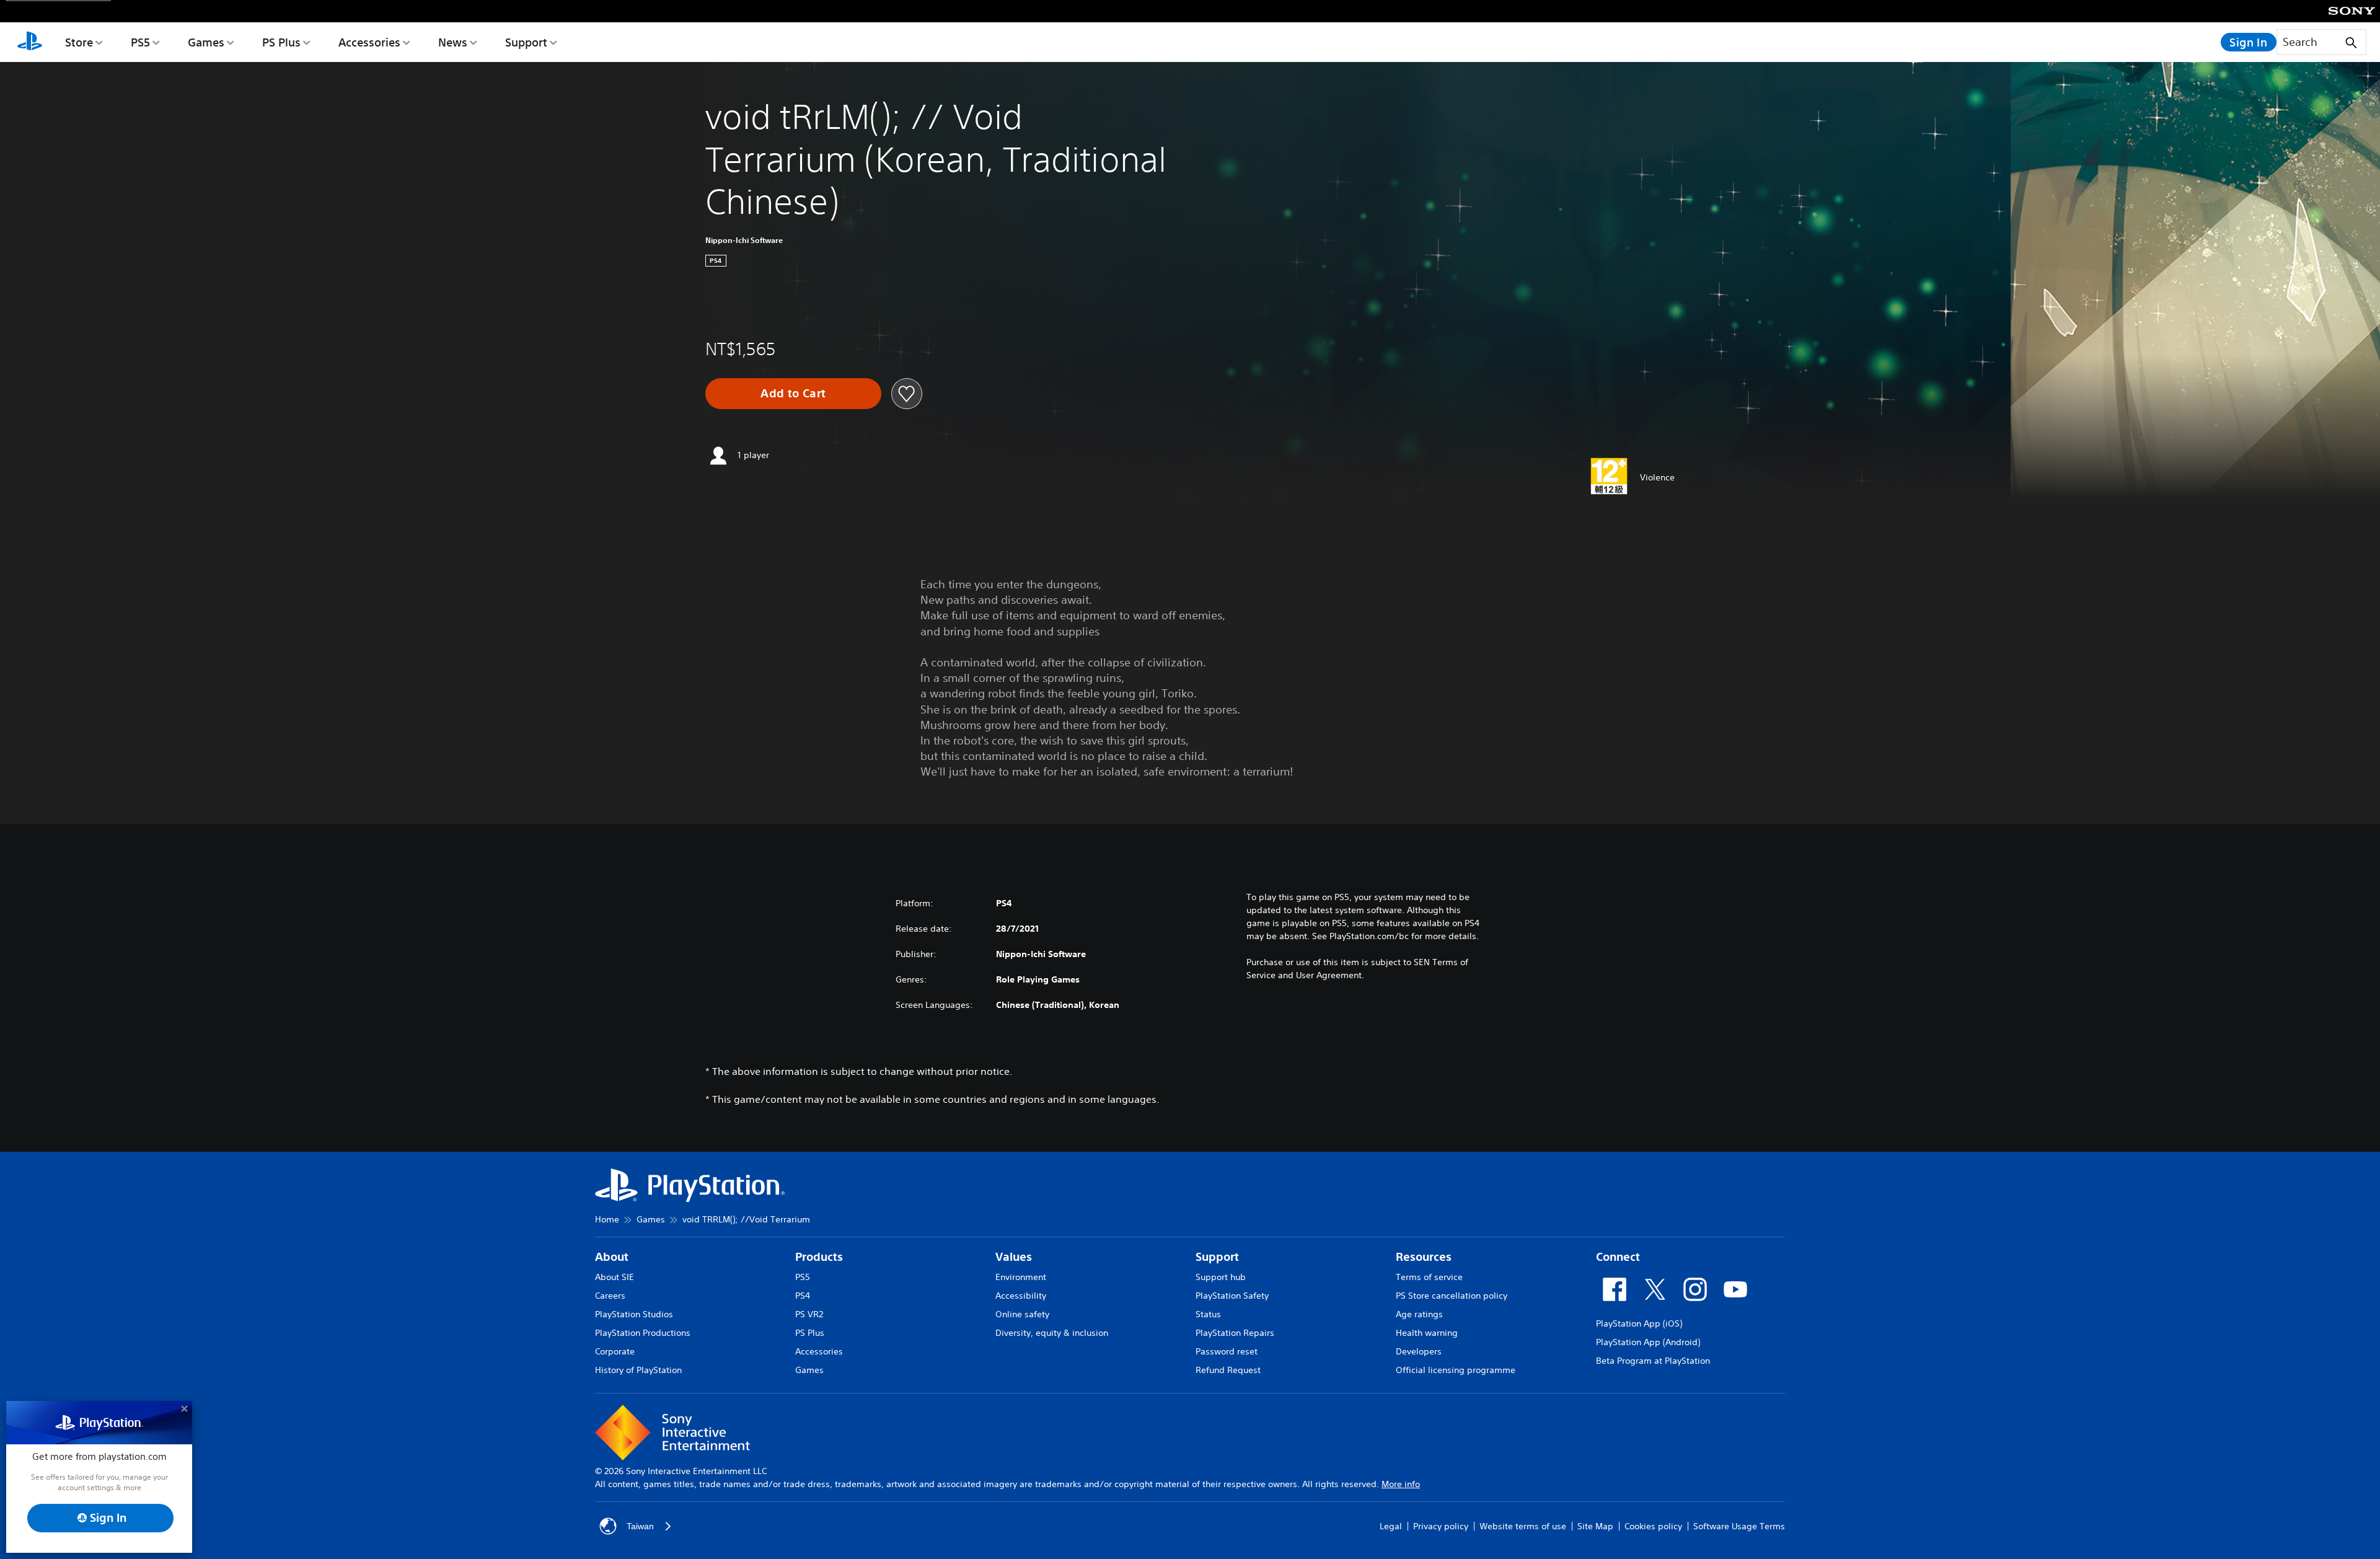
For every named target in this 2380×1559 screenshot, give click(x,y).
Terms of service (1429, 1277)
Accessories (369, 42)
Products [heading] (819, 1257)
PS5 (140, 42)
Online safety (1022, 1314)
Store (79, 42)
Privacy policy (1441, 1526)
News (453, 42)
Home (607, 1219)
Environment (1021, 1277)
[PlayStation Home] (30, 42)
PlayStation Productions (643, 1333)
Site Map (1595, 1526)
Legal (1391, 1526)
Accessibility (1021, 1296)
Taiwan (640, 1526)
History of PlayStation (638, 1370)
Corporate (615, 1351)
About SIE (615, 1277)
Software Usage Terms (1739, 1526)
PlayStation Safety (1232, 1296)
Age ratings (1419, 1314)
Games (206, 42)
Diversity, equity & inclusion (1052, 1333)
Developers (1419, 1351)
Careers (610, 1296)
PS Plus (281, 42)
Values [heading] (1014, 1257)
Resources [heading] (1424, 1257)
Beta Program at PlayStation (1653, 1361)
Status (1208, 1314)
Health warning (1427, 1333)
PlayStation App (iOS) (1639, 1323)
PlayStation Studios (634, 1314)
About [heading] (612, 1257)
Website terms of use (1523, 1526)
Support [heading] (1217, 1257)
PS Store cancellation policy (1452, 1296)
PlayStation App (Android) (1648, 1342)
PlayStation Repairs (1235, 1333)
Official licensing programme (1456, 1370)
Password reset (1227, 1351)
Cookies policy (1653, 1526)
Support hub (1221, 1277)
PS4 (803, 1296)
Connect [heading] (1618, 1257)
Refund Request (1228, 1370)
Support (526, 42)
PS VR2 (809, 1314)
